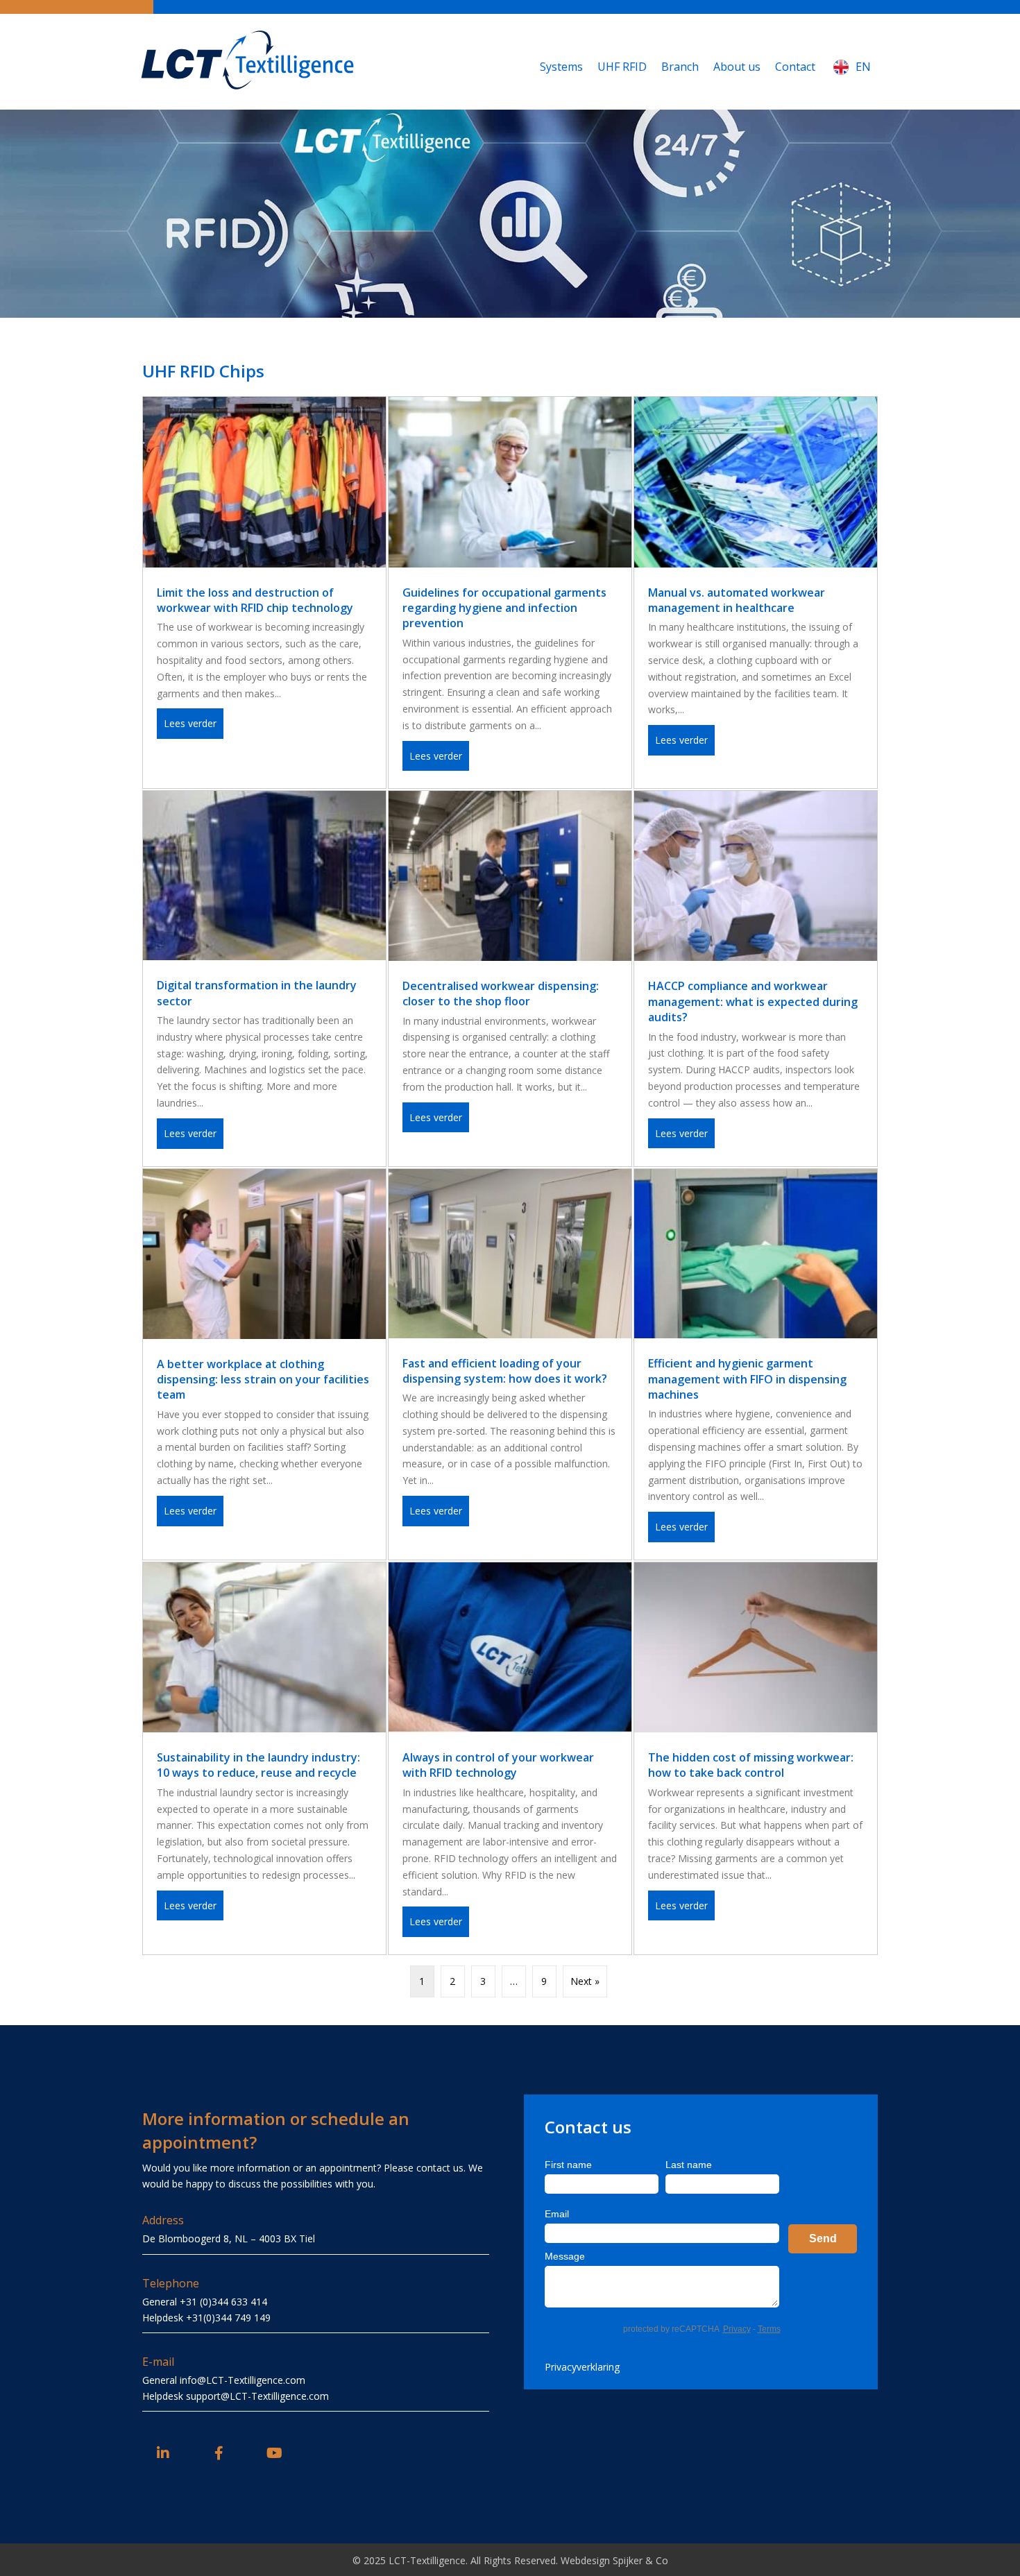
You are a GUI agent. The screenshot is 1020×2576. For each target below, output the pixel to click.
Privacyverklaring (582, 2367)
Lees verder (194, 723)
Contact (795, 67)
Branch (680, 67)
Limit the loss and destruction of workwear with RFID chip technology (255, 600)
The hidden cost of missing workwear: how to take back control (751, 1765)
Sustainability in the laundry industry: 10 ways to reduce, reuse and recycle (258, 1765)
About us (737, 67)
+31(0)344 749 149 (228, 2318)
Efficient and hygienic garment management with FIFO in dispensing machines (747, 1379)
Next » (585, 1981)
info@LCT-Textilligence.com (243, 2380)
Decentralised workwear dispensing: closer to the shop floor (501, 993)
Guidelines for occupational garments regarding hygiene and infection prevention (504, 608)
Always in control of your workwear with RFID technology (498, 1765)
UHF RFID (622, 67)
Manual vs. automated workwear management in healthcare (737, 600)
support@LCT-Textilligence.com (257, 2396)
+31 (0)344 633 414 (223, 2302)
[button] (163, 2453)
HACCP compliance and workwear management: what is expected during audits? (753, 1001)
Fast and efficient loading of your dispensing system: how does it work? (505, 1371)
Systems (561, 67)
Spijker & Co (640, 2560)
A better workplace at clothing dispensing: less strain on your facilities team (263, 1380)
